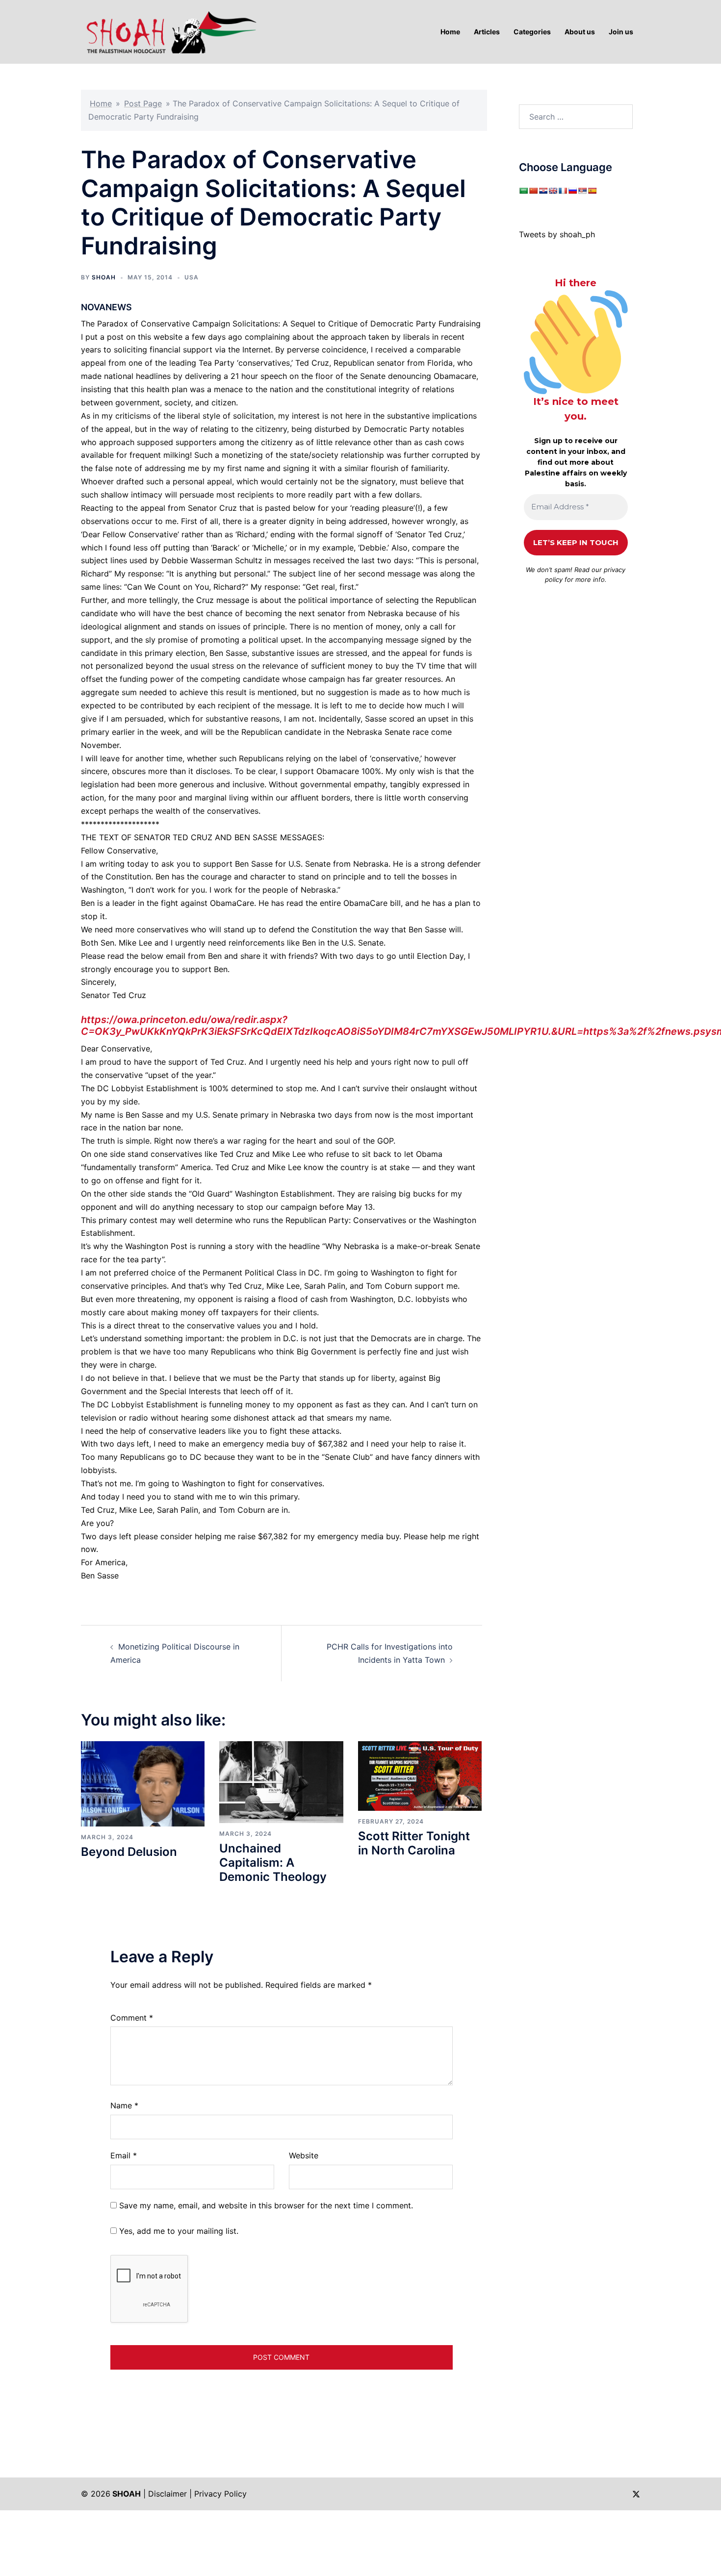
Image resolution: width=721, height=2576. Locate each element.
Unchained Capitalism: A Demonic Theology (273, 1863)
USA (192, 277)
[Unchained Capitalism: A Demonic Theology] (281, 1781)
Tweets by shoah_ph (557, 234)
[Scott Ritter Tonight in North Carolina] (420, 1775)
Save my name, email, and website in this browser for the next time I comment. (266, 2205)
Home (101, 103)
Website (304, 2155)
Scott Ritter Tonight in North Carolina (414, 1843)
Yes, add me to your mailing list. (178, 2231)
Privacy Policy (220, 2494)
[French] (563, 191)
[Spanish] (592, 191)
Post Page (143, 103)
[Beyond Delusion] (143, 1783)
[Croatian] (543, 191)
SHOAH (104, 277)
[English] (553, 191)
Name (124, 2105)
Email (124, 2155)
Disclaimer (167, 2494)
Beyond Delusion (129, 1852)
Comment (132, 2018)
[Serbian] (582, 191)
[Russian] (572, 191)
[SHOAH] (169, 31)
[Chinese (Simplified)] (533, 191)
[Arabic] (523, 191)
